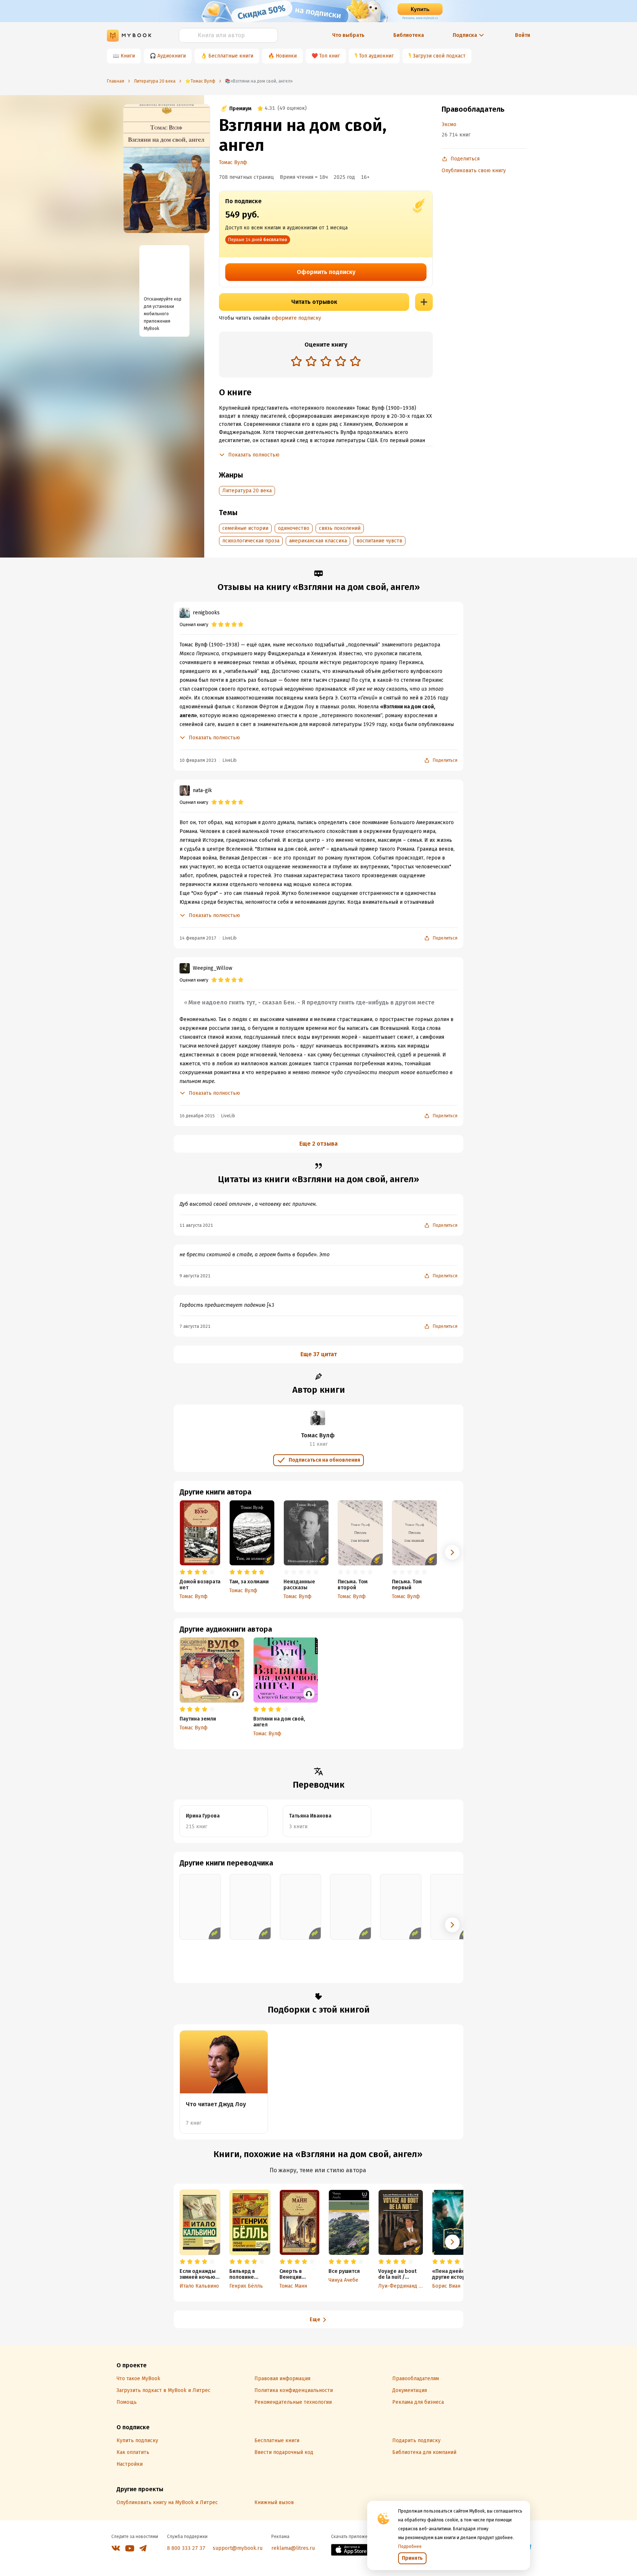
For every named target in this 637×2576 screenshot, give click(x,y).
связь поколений (340, 528)
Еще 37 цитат (319, 1354)
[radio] (296, 361)
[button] (452, 1552)
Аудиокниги (172, 56)
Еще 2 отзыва (318, 1144)
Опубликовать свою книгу (474, 171)
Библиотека (409, 35)
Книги (128, 56)
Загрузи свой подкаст (439, 56)
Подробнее (410, 2547)
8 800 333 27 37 (186, 2548)
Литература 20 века (247, 491)
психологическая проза (251, 541)
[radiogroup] (326, 362)
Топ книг (330, 56)
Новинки (286, 56)
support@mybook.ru (238, 2548)
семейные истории (245, 528)
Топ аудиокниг (376, 56)
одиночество (294, 528)
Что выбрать (348, 35)
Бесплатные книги (231, 56)
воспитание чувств (379, 541)
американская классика (318, 541)
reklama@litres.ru (293, 2548)
